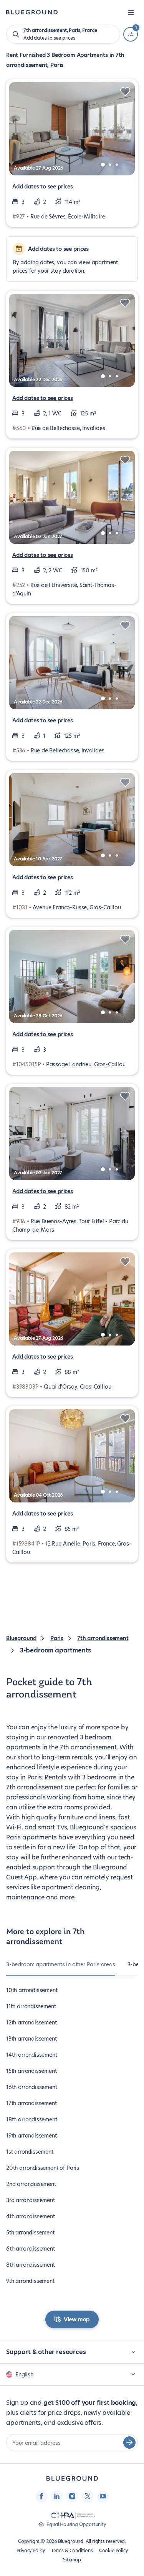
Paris (57, 1638)
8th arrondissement (31, 2265)
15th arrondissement (31, 2071)
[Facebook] (41, 2496)
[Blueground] (72, 2478)
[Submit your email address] (129, 2443)
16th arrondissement (32, 2087)
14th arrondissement (32, 2055)
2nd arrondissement (31, 2184)
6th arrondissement (31, 2249)
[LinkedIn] (57, 2496)
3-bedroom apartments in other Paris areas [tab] (61, 1964)
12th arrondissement (31, 2022)
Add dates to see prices (43, 187)
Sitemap (72, 2560)
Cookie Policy (113, 2550)
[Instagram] (72, 2496)
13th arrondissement (31, 2039)
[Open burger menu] (131, 12)
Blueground (21, 1638)
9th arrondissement (30, 2281)
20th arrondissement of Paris (43, 2168)
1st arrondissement (30, 2152)
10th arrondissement (32, 1990)
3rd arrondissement (31, 2200)
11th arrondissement (31, 2006)
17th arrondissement (31, 2103)
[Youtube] (103, 2496)
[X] (88, 2496)
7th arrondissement (103, 1638)
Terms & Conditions (72, 2550)
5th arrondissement (30, 2233)
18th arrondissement (32, 2119)
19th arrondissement (31, 2136)
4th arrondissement (31, 2216)
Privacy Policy (31, 2550)
